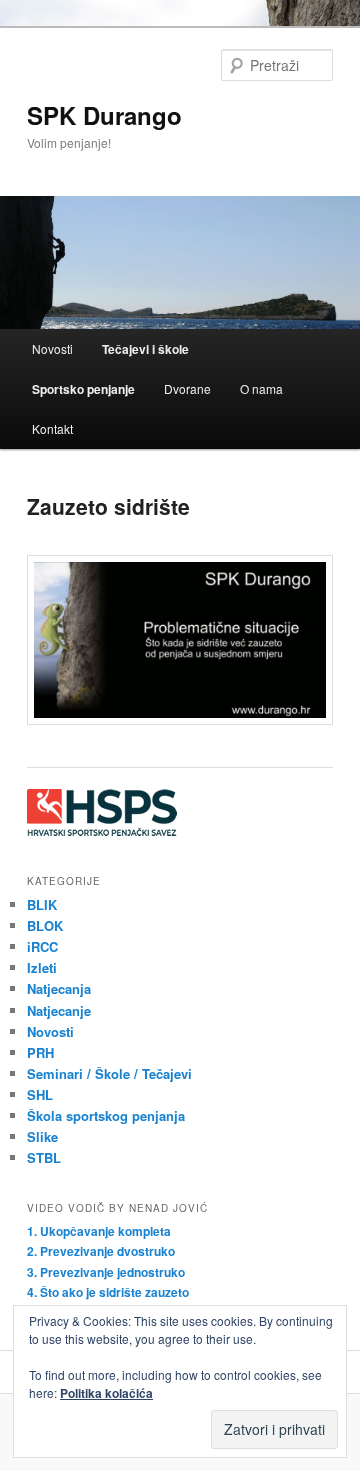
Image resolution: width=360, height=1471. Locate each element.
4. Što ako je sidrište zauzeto (108, 1292)
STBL (44, 1157)
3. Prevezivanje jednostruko (106, 1272)
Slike (42, 1136)
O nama (261, 388)
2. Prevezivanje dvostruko (101, 1251)
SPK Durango (104, 115)
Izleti (42, 967)
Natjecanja (59, 988)
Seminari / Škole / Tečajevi (109, 1073)
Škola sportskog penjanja (106, 1115)
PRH (40, 1052)
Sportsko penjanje (83, 389)
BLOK (45, 925)
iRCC (42, 946)
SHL (40, 1094)
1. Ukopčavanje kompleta (99, 1231)
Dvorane (187, 388)
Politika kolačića (106, 1393)
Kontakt (52, 428)
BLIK (42, 904)
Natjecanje (59, 1010)
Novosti (52, 348)
